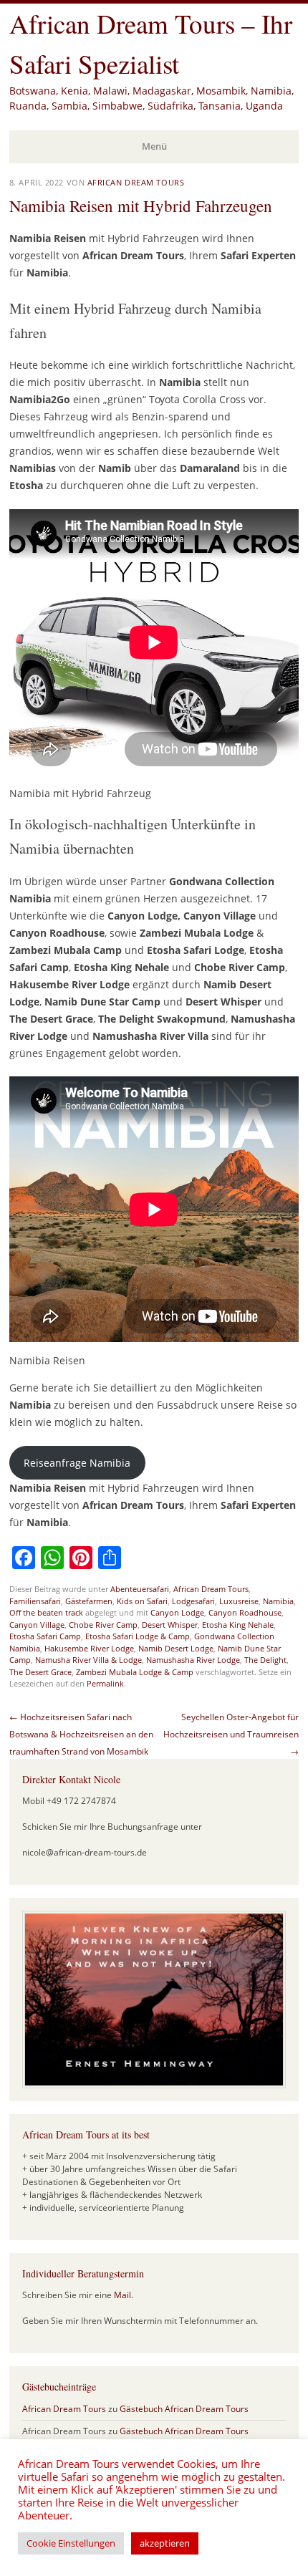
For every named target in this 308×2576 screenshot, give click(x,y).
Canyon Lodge (177, 1612)
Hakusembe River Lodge (89, 1648)
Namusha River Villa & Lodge (88, 1660)
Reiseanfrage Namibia (77, 1463)
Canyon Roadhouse (245, 1612)
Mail (122, 2295)
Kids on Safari (142, 1601)
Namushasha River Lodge (193, 1660)
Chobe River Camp (103, 1625)
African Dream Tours (136, 182)
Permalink (105, 1683)
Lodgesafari (193, 1601)
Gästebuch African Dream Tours (184, 2409)
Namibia (278, 1601)
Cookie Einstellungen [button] (71, 2543)
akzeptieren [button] (165, 2543)
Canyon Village (37, 1625)
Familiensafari (35, 1601)
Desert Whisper (170, 1625)
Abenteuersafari (140, 1589)
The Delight (265, 1660)
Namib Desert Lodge (176, 1648)
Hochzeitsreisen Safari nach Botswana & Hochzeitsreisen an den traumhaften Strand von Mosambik (81, 1734)
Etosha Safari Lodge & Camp (138, 1636)
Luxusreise (239, 1601)
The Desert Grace (40, 1672)
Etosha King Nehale (238, 1625)
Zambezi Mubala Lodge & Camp (135, 1672)
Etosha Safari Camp (45, 1636)
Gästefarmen (89, 1601)
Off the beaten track (46, 1612)
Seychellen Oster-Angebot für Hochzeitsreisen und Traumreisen (231, 1734)
